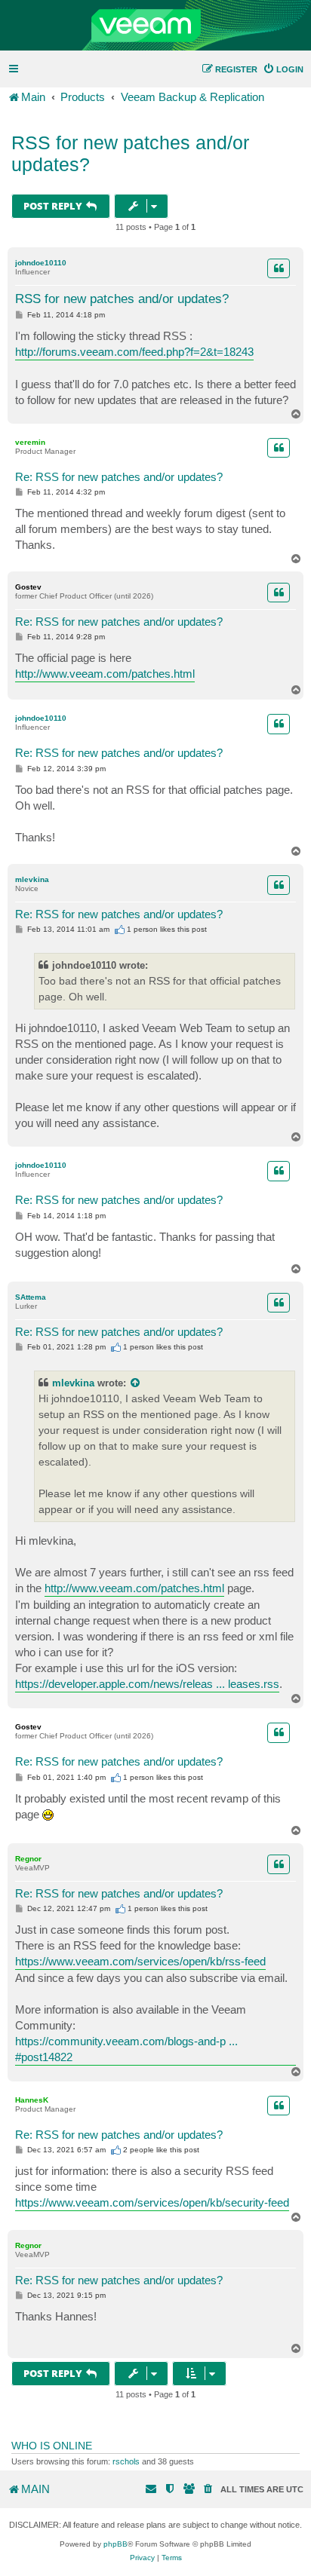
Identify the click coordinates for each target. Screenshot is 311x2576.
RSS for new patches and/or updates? (130, 153)
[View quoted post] (136, 1383)
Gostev (28, 587)
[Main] (155, 26)
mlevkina (32, 879)
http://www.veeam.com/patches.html (105, 674)
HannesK (32, 2100)
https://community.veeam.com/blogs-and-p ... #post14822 (126, 2049)
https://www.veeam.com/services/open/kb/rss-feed (140, 1961)
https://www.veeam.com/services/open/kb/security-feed (152, 2202)
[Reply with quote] (279, 268)
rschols (126, 2461)
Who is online (52, 2446)
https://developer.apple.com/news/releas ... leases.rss (147, 1684)
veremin (30, 442)
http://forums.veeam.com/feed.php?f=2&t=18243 (134, 352)
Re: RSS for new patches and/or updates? (119, 477)
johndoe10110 (41, 263)
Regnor (28, 1859)
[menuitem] (283, 69)
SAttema (31, 1297)
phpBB (115, 2544)
